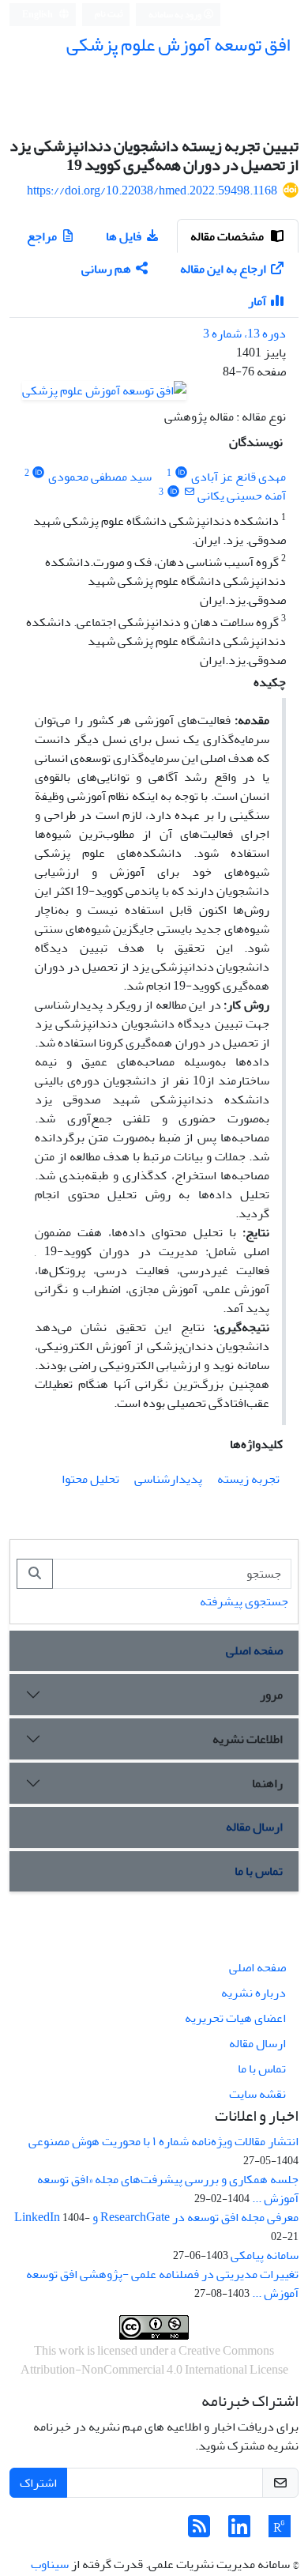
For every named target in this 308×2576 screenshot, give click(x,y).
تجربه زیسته (248, 1479)
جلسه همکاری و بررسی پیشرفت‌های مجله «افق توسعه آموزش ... (168, 2189)
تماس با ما (259, 1871)
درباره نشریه (254, 1993)
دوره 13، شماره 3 (244, 334)
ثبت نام (109, 14)
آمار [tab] (257, 301)
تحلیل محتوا (90, 1479)
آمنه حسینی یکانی (242, 496)
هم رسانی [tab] (106, 269)
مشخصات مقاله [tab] (228, 236)
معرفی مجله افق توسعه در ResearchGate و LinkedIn (156, 2217)
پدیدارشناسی (168, 1479)
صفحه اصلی (254, 1650)
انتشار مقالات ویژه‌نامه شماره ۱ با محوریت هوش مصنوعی (163, 2141)
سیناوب (50, 2564)
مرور (271, 1695)
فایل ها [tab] (124, 236)
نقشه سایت (257, 2094)
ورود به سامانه (176, 15)
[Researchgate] (280, 2532)
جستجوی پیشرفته (244, 1601)
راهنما (267, 1783)
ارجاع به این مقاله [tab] (223, 269)
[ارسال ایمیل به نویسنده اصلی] (189, 492)
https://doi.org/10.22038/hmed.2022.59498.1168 (152, 190)
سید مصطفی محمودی (100, 477)
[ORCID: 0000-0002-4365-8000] (181, 473)
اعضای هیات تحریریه (235, 2018)
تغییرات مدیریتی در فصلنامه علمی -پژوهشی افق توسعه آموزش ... (162, 2284)
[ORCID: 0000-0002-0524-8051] (39, 473)
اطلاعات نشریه (248, 1739)
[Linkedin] (239, 2532)
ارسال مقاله (254, 1827)
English (38, 15)
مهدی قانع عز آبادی (239, 477)
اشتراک (38, 2483)
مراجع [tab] (42, 236)
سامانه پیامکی (265, 2255)
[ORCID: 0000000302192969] (173, 492)
